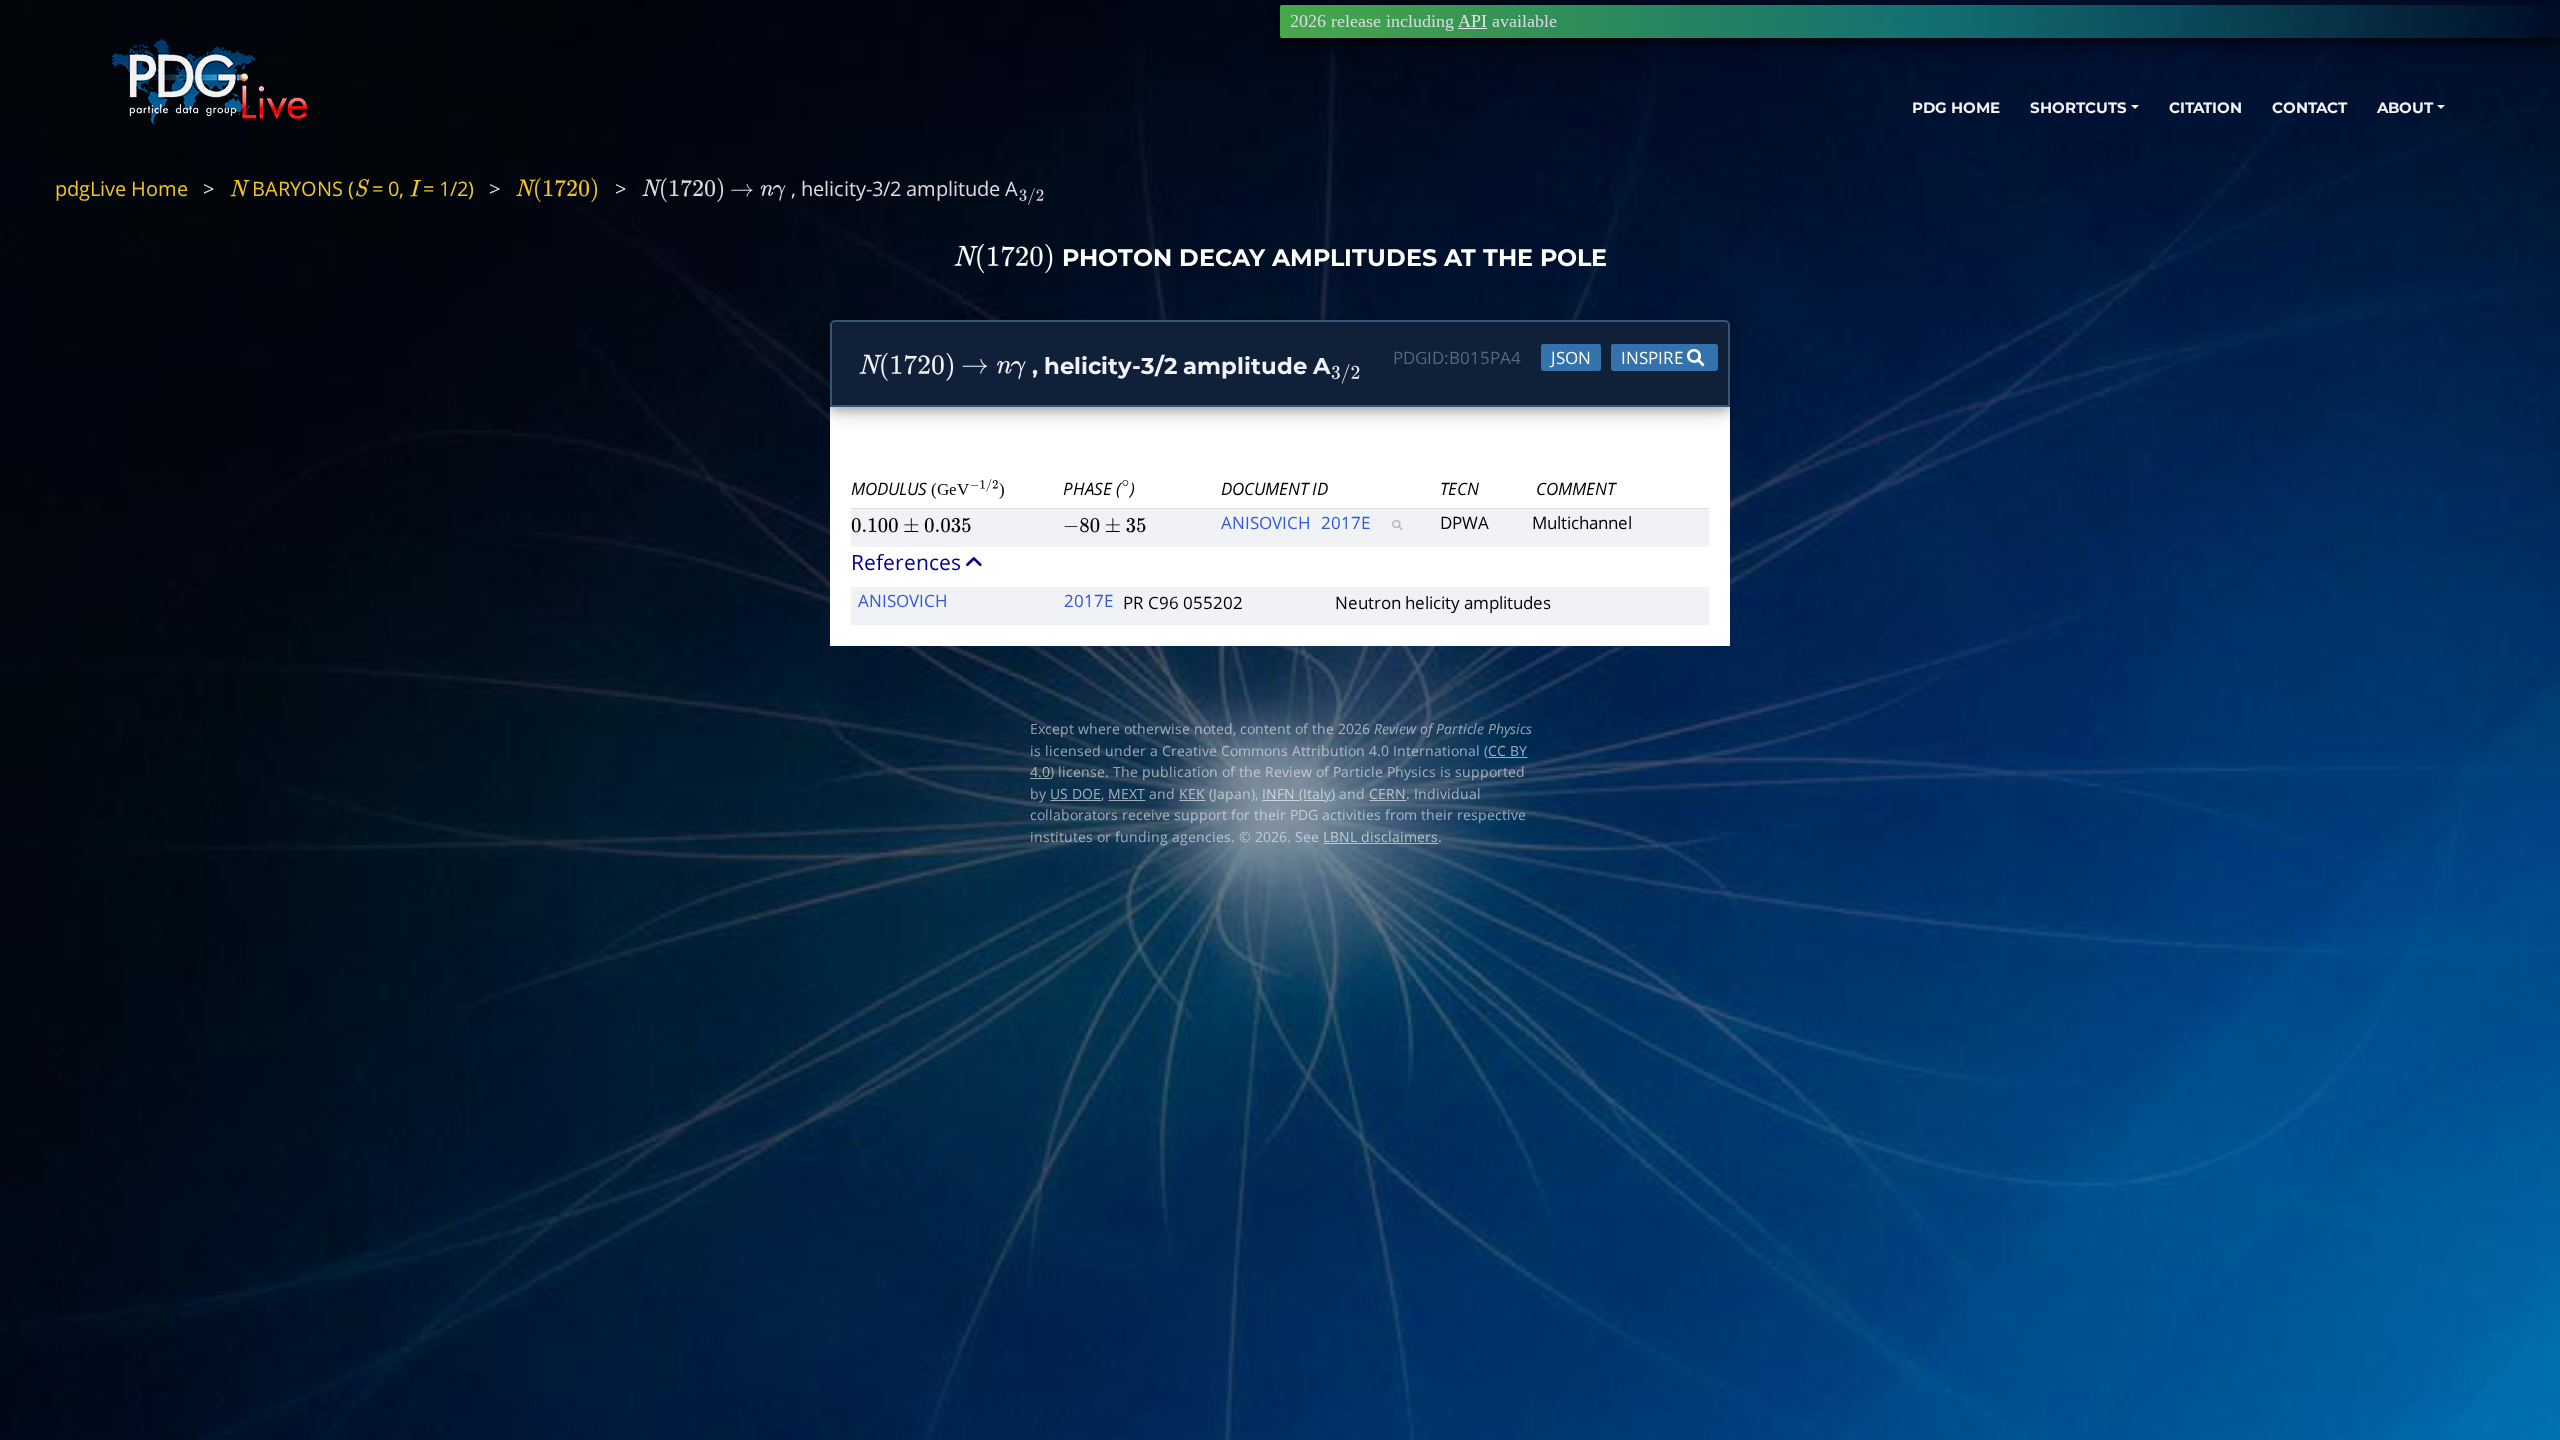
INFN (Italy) (1298, 794)
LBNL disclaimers (1380, 837)
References (908, 562)
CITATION (2205, 107)
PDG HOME (1956, 107)
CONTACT (2309, 107)
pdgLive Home (121, 188)
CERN (1387, 794)
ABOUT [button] (2405, 107)
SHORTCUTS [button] (2078, 107)
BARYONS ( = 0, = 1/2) (351, 188)
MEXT (1126, 794)
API (1472, 21)
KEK (1192, 794)
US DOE (1075, 794)
